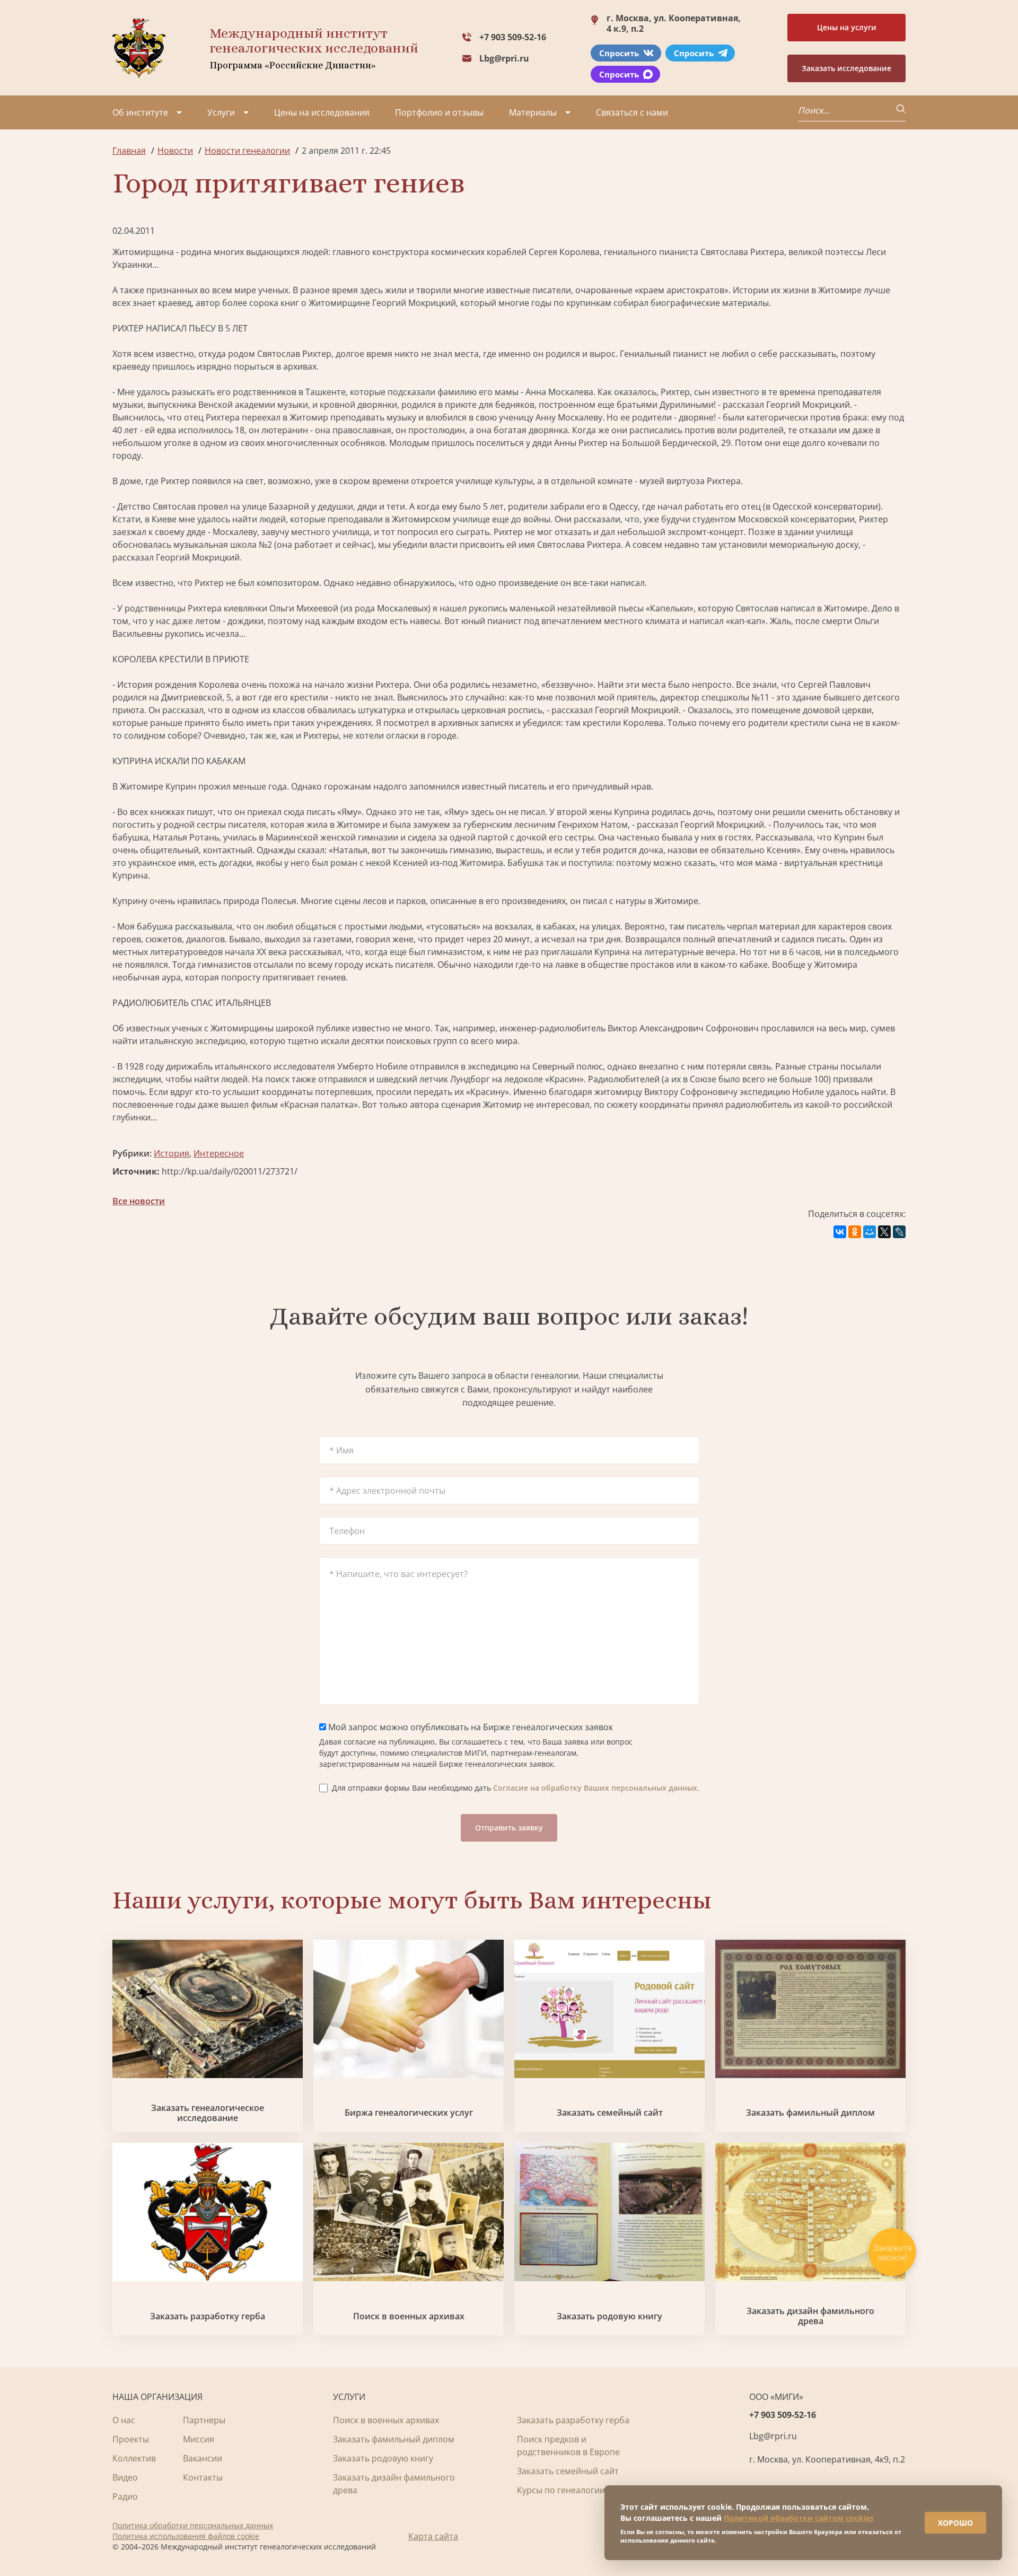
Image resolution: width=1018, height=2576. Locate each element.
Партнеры (204, 2420)
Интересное (219, 1153)
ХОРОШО (955, 2523)
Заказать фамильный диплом (810, 2113)
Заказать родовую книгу (609, 2316)
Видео (125, 2477)
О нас (124, 2420)
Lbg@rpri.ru (504, 58)
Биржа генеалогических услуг (409, 2113)
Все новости (139, 1201)
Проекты (131, 2439)
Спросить (619, 53)
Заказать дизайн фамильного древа (810, 2316)
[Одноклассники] (855, 1232)
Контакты (203, 2477)
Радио (125, 2496)
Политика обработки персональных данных (193, 2525)
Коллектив (134, 2458)
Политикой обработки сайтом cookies (799, 2518)
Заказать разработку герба (208, 2316)
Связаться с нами (632, 112)
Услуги (221, 112)
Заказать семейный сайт (610, 2113)
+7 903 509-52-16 (513, 37)
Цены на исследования (322, 112)
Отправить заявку (509, 1828)
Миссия (199, 2439)
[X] (884, 1232)
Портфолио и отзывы (439, 112)
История (172, 1153)
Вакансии (203, 2458)
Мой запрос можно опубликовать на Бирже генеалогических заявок (469, 1727)
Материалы (533, 112)
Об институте (140, 112)
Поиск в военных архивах (409, 2316)
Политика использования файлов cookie (186, 2536)
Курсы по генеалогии (561, 2490)
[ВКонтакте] (840, 1232)
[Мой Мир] (870, 1232)
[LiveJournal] (899, 1232)
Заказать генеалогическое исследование (208, 2113)
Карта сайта (433, 2536)
